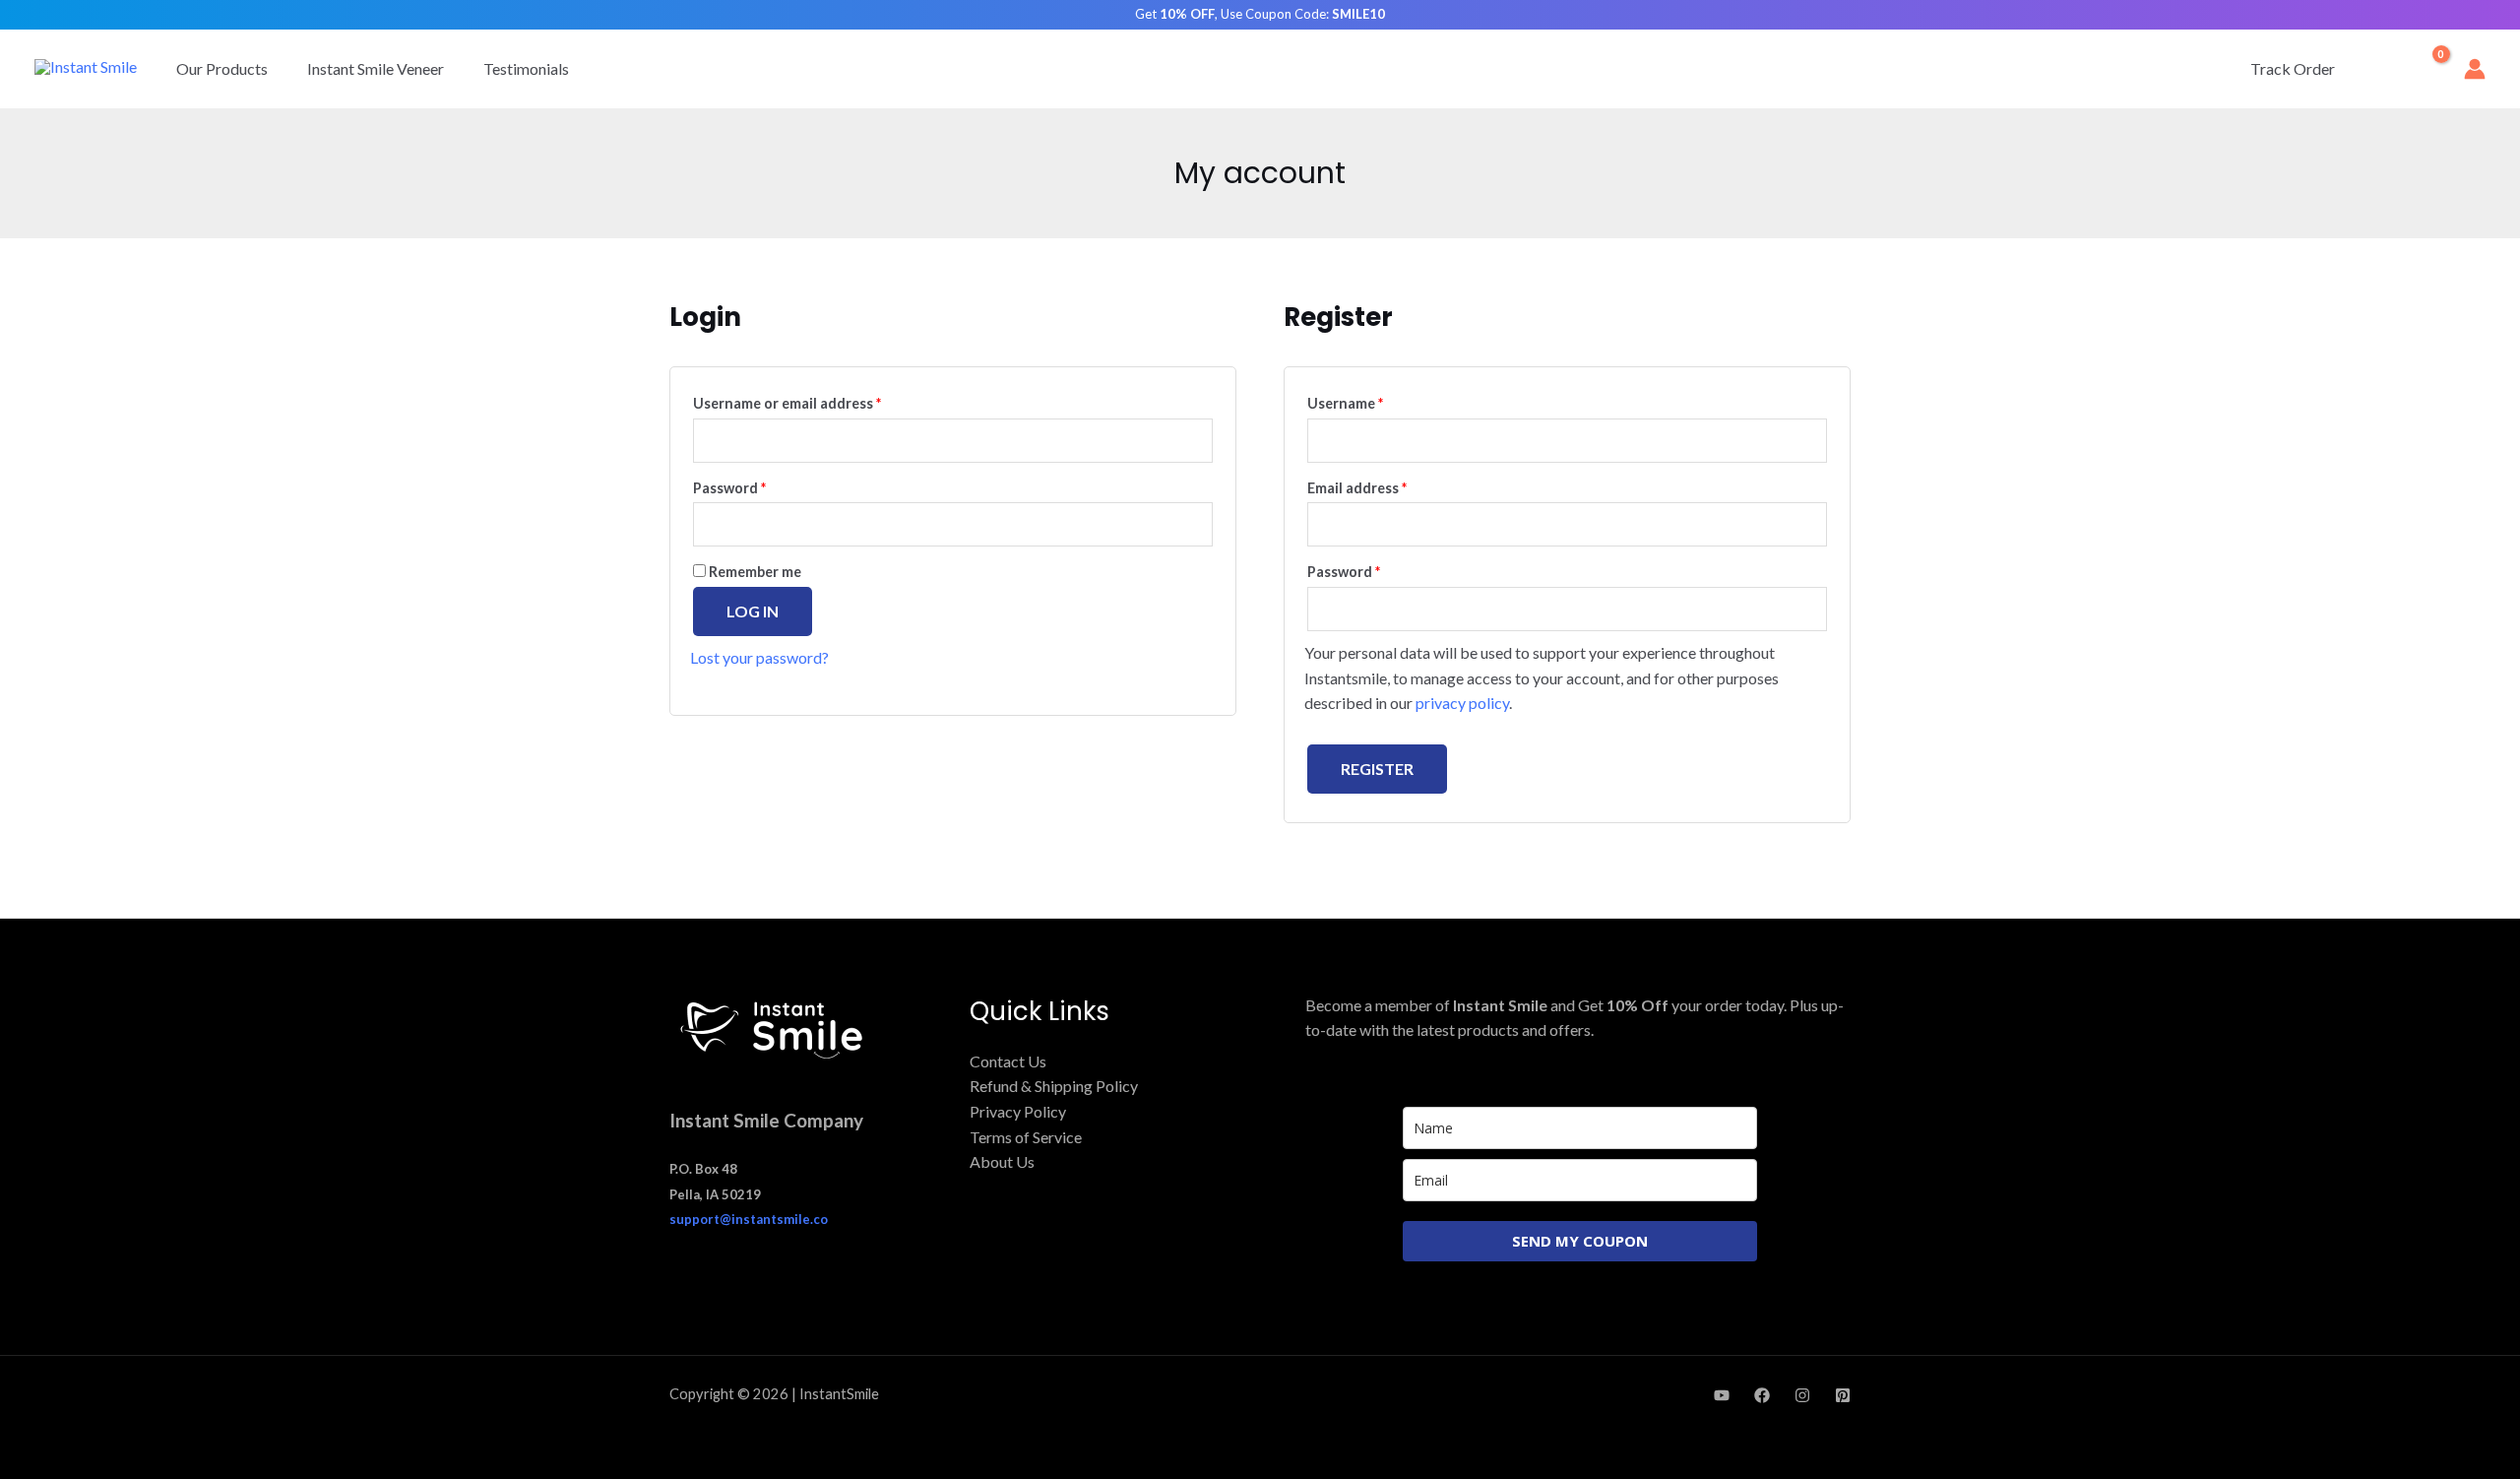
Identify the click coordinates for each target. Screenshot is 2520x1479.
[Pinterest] (1843, 1395)
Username (1375, 401)
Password (759, 485)
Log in (753, 611)
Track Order (2293, 68)
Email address (1387, 485)
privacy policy (1462, 703)
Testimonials (526, 68)
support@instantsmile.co (749, 1219)
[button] (2381, 69)
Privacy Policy (1018, 1111)
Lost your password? (759, 657)
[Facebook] (1762, 1395)
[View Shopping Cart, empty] (2427, 69)
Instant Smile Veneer (376, 68)
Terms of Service (1026, 1137)
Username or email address (817, 401)
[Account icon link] (2475, 69)
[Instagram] (1802, 1395)
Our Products (222, 68)
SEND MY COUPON (1580, 1241)
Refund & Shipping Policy (1054, 1086)
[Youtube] (1722, 1395)
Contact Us (1008, 1061)
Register (1377, 769)
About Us (1002, 1161)
